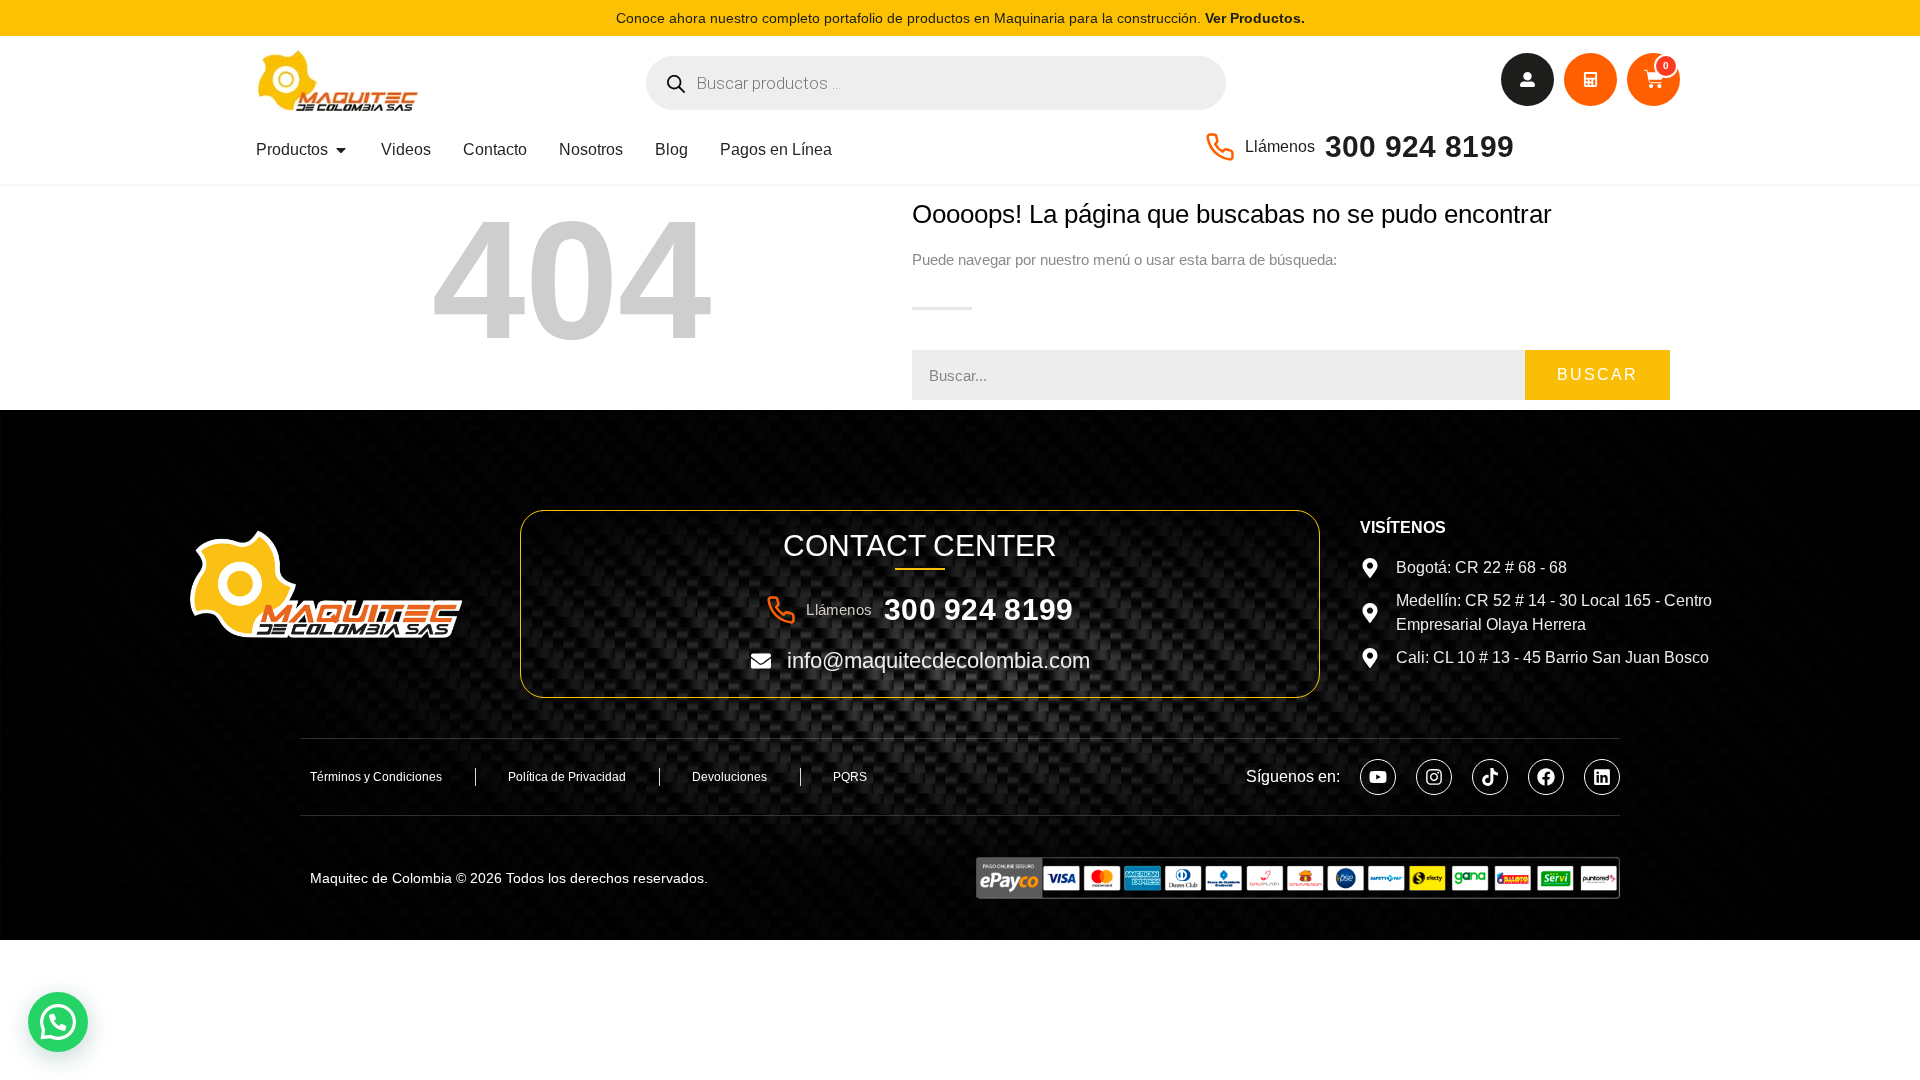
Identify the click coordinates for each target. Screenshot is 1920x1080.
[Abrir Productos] (341, 150)
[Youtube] (1378, 777)
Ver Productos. (1255, 18)
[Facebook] (1546, 777)
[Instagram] (1434, 777)
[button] (58, 1022)
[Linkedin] (1602, 777)
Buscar (1597, 374)
